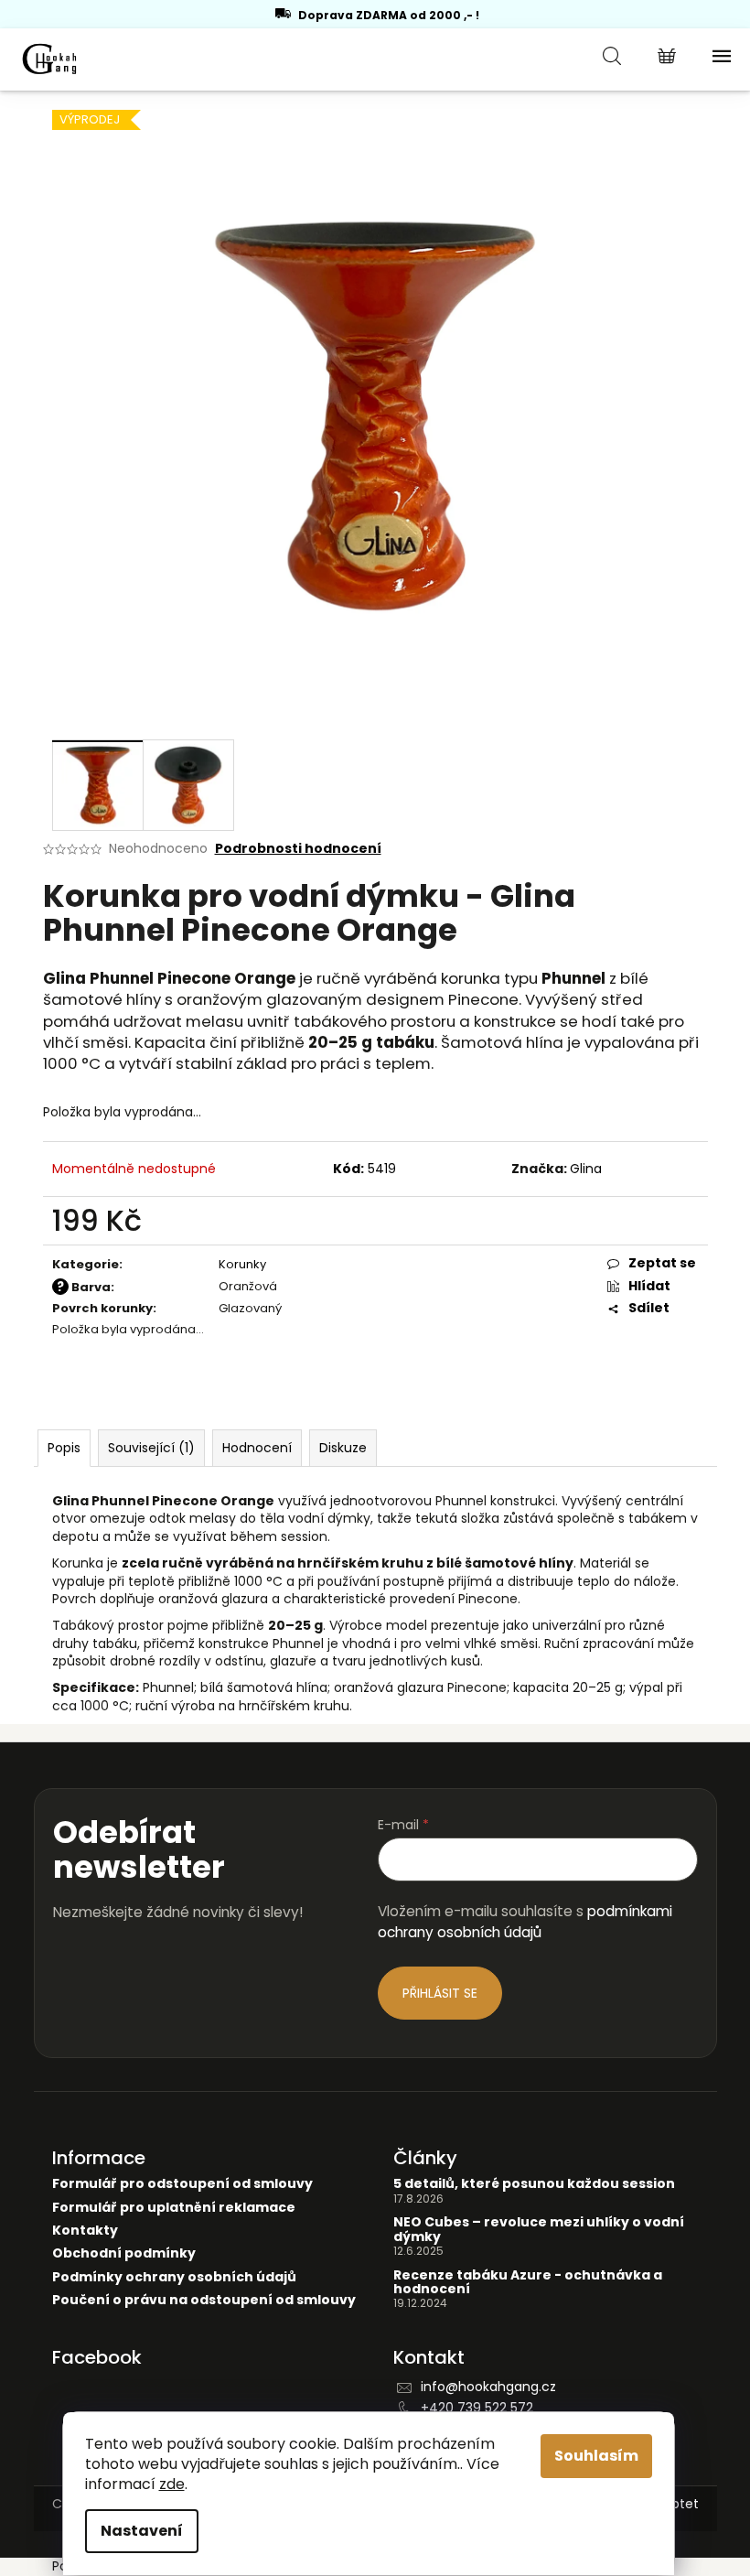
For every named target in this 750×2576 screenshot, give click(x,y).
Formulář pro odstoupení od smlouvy (182, 2184)
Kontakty (85, 2231)
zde (172, 2484)
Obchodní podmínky (124, 2253)
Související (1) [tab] (151, 1448)
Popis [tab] (64, 1448)
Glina (586, 1169)
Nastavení (142, 2531)
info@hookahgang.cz (488, 2387)
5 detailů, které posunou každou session (534, 2184)
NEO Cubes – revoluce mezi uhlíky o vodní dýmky (539, 2230)
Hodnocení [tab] (257, 1448)
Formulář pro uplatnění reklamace (174, 2208)
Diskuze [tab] (343, 1448)
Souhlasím (596, 2456)
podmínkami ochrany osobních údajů (525, 1921)
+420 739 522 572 (477, 2408)
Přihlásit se (440, 1993)
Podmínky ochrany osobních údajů (174, 2277)
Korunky (242, 1264)
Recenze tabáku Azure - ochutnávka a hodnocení (528, 2283)
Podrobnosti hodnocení (298, 849)
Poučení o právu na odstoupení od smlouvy (204, 2300)
